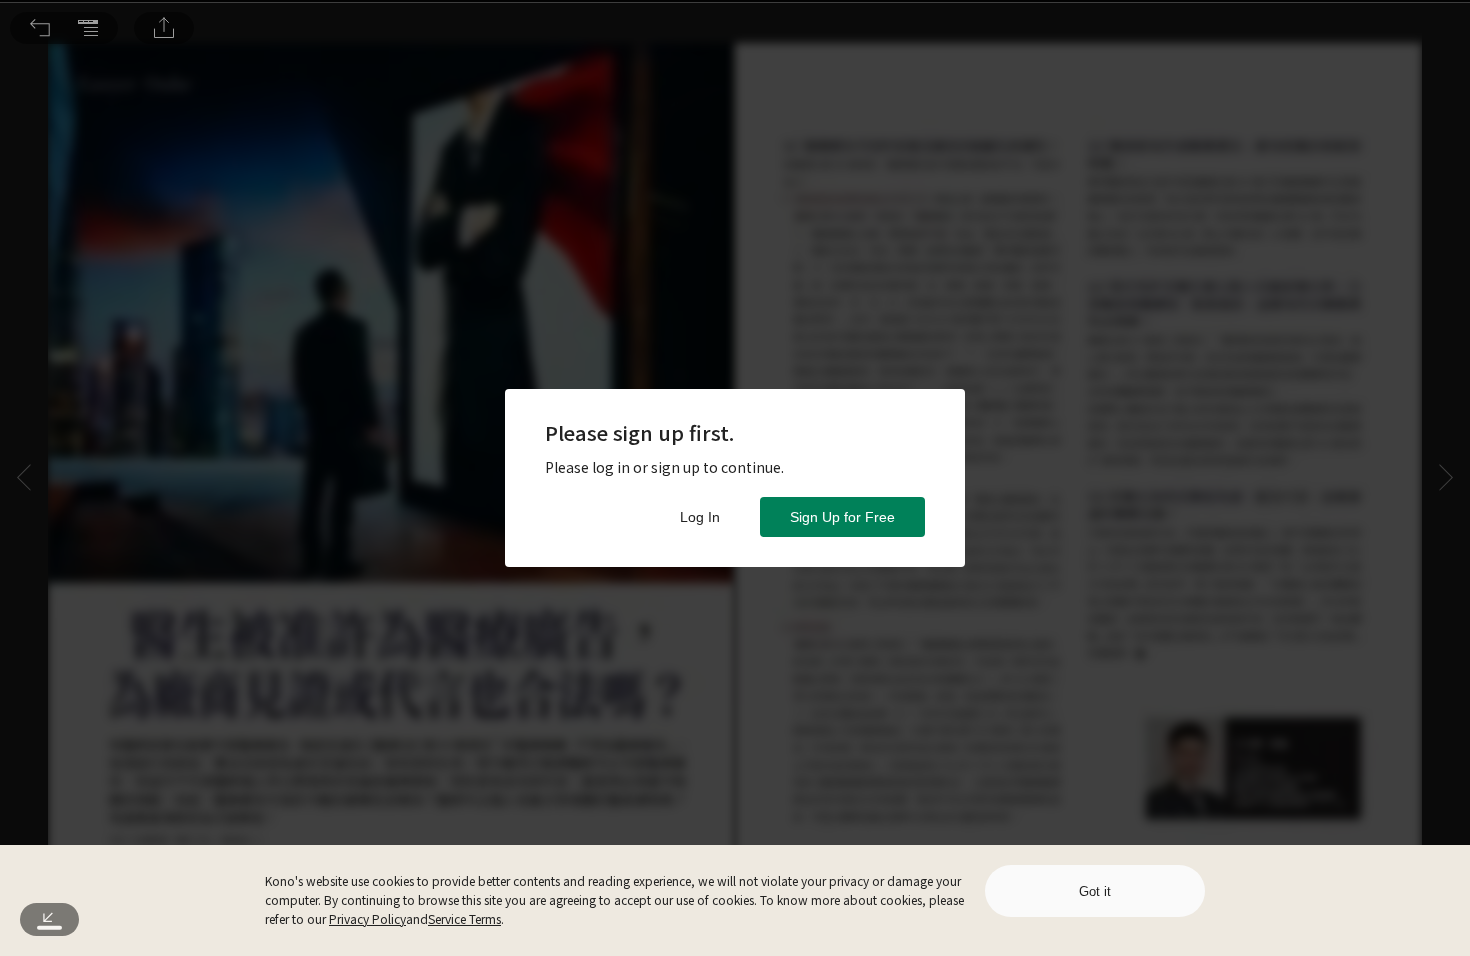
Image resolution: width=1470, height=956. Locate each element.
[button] (40, 28)
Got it (1095, 891)
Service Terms (464, 918)
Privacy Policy (367, 918)
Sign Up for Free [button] (842, 517)
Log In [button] (700, 517)
